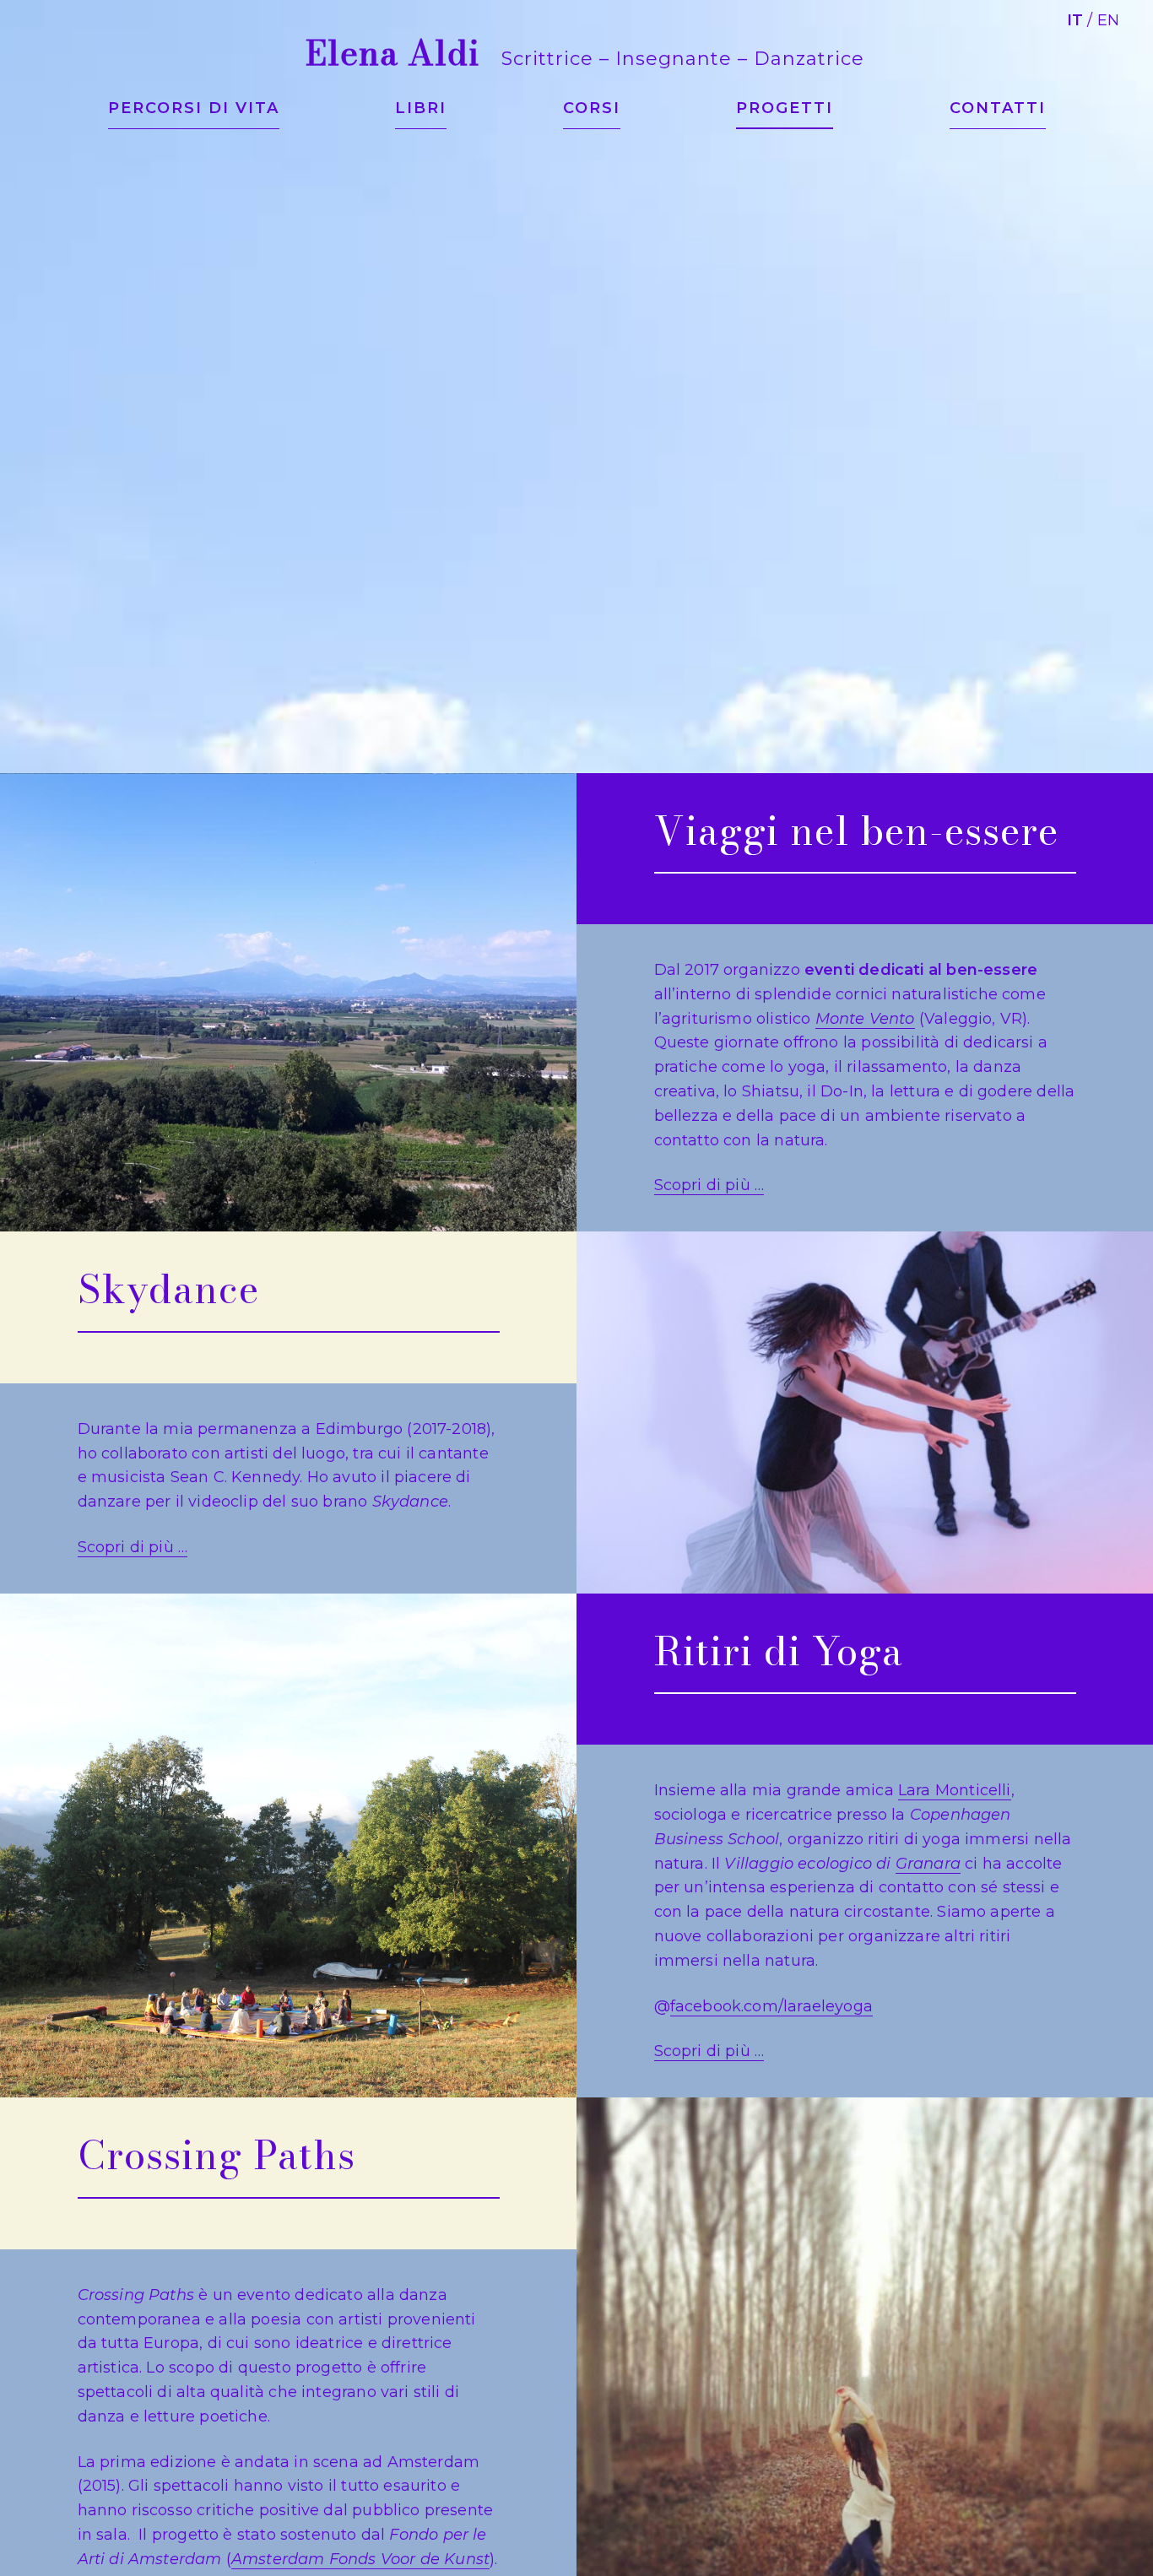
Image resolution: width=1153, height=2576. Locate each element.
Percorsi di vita (194, 108)
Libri (421, 108)
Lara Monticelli (955, 1790)
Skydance (168, 1289)
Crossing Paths (217, 2155)
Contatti (998, 108)
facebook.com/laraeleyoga (771, 2006)
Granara (928, 1864)
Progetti (785, 108)
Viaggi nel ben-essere (856, 831)
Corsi (592, 108)
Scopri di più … (709, 1185)
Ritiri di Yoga (779, 1651)
